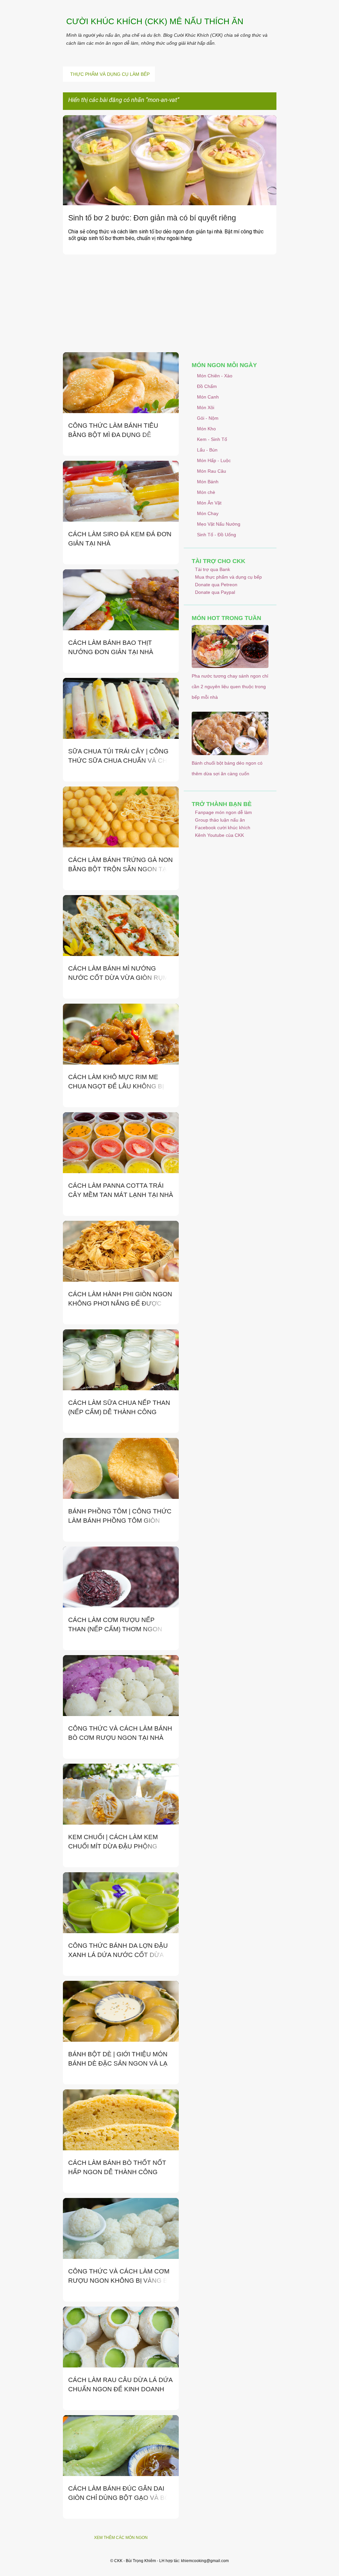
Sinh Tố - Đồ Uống (217, 535)
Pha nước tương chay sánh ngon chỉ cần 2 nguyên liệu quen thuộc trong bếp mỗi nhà (230, 687)
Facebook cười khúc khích (223, 828)
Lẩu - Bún (207, 450)
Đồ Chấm (207, 386)
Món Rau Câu (212, 471)
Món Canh (208, 397)
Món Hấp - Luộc (214, 460)
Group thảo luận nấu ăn (220, 820)
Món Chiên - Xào (215, 376)
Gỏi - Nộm (208, 418)
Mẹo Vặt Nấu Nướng (219, 524)
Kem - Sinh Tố (212, 439)
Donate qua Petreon (216, 585)
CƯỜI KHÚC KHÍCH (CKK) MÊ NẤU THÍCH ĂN (155, 21)
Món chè (206, 492)
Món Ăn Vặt (209, 503)
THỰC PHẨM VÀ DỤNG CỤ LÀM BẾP (110, 74)
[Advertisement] (170, 306)
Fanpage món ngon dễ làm (223, 812)
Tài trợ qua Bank (213, 569)
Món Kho (206, 429)
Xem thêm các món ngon (121, 2538)
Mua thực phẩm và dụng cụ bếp (228, 577)
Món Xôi (206, 407)
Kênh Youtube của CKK (219, 835)
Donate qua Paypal (215, 592)
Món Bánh (208, 482)
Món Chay (208, 513)
